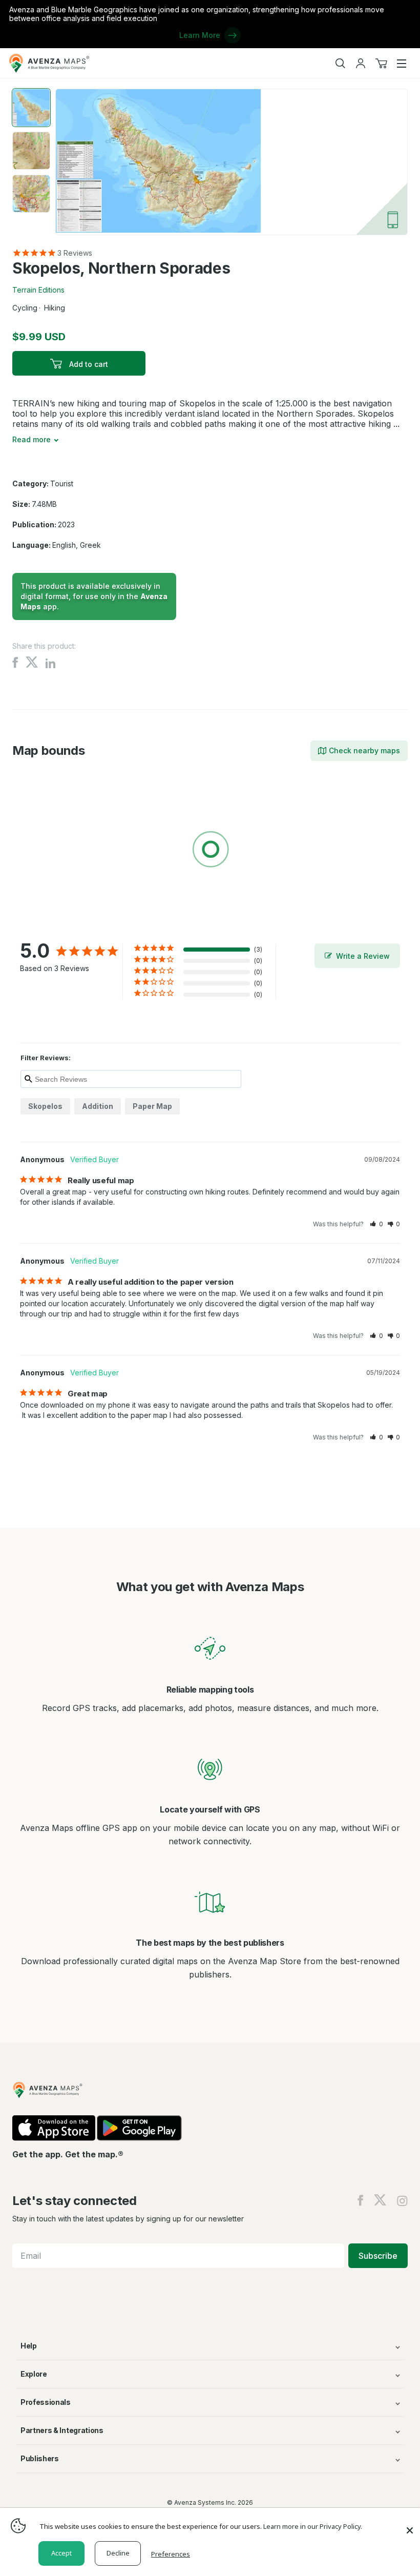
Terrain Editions (38, 290)
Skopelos (45, 1106)
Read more (31, 439)
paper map (152, 1106)
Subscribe (378, 2256)
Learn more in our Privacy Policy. (313, 2526)
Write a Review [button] (363, 956)
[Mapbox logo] (38, 924)
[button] (376, 1224)
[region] (210, 851)
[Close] (410, 2525)
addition (98, 1106)
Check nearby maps (364, 750)
